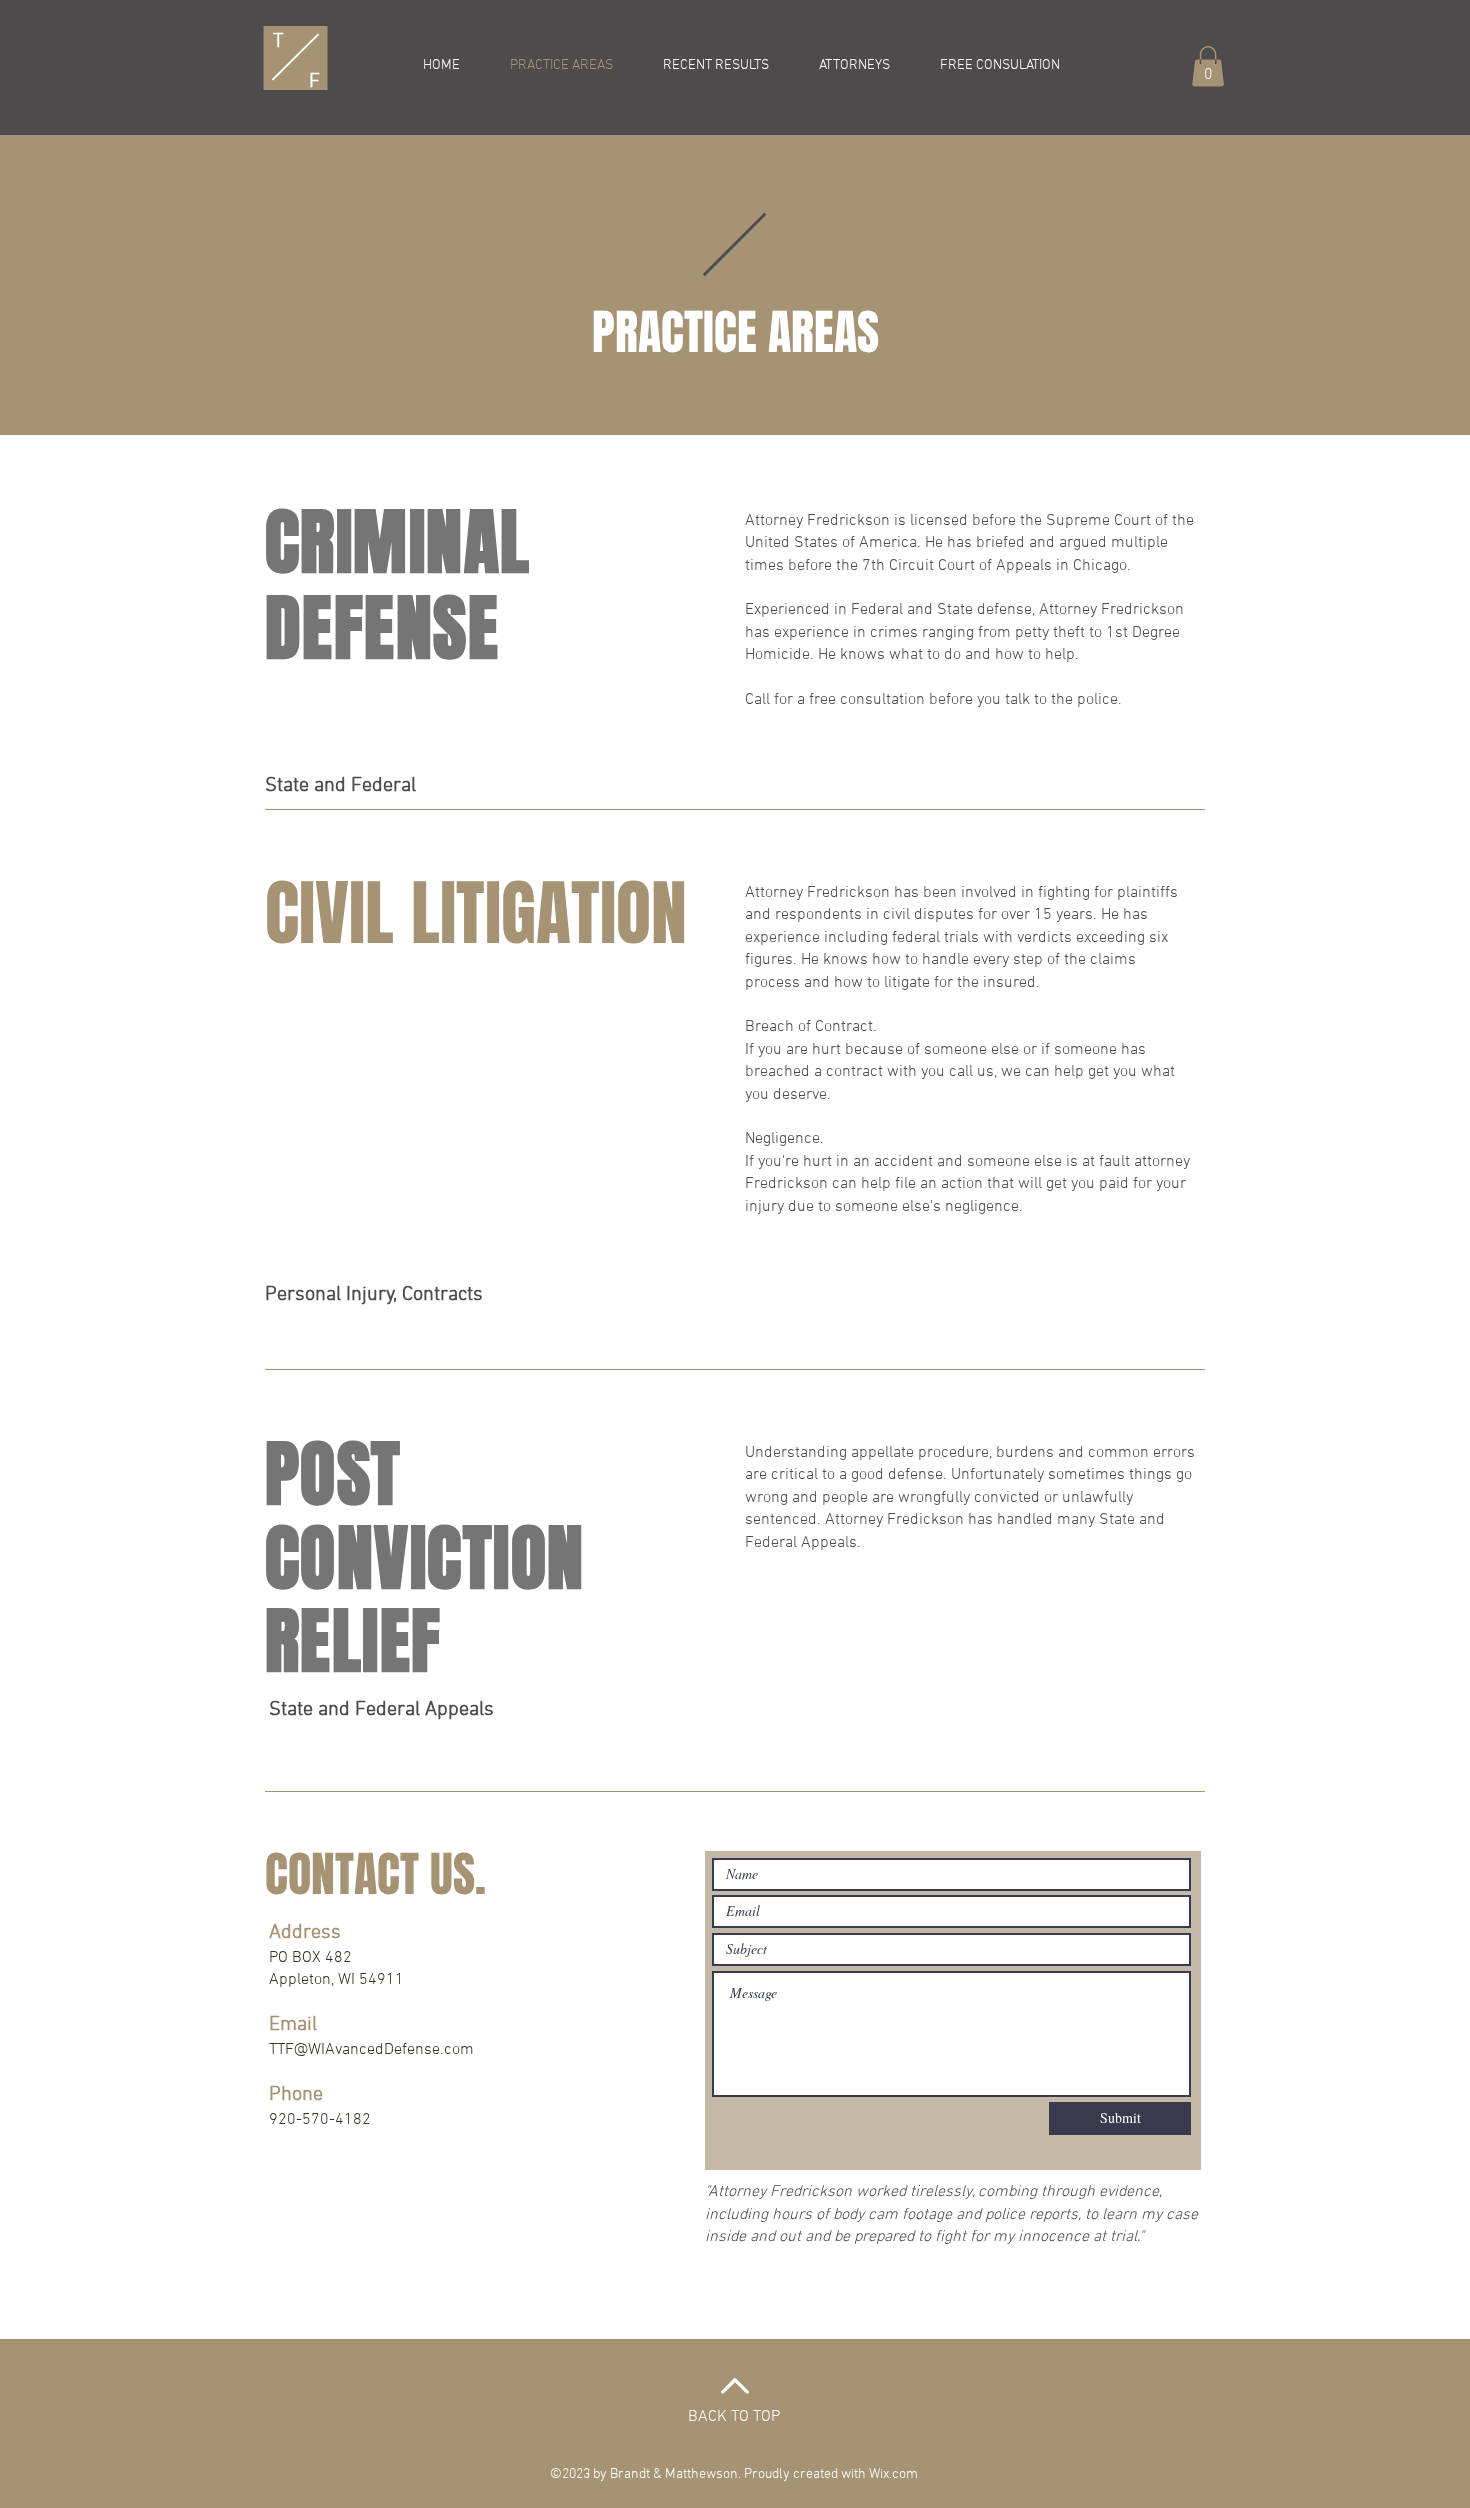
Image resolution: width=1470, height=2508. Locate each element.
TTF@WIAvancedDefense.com (371, 2050)
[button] (1208, 66)
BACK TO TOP (734, 2417)
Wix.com (893, 2474)
